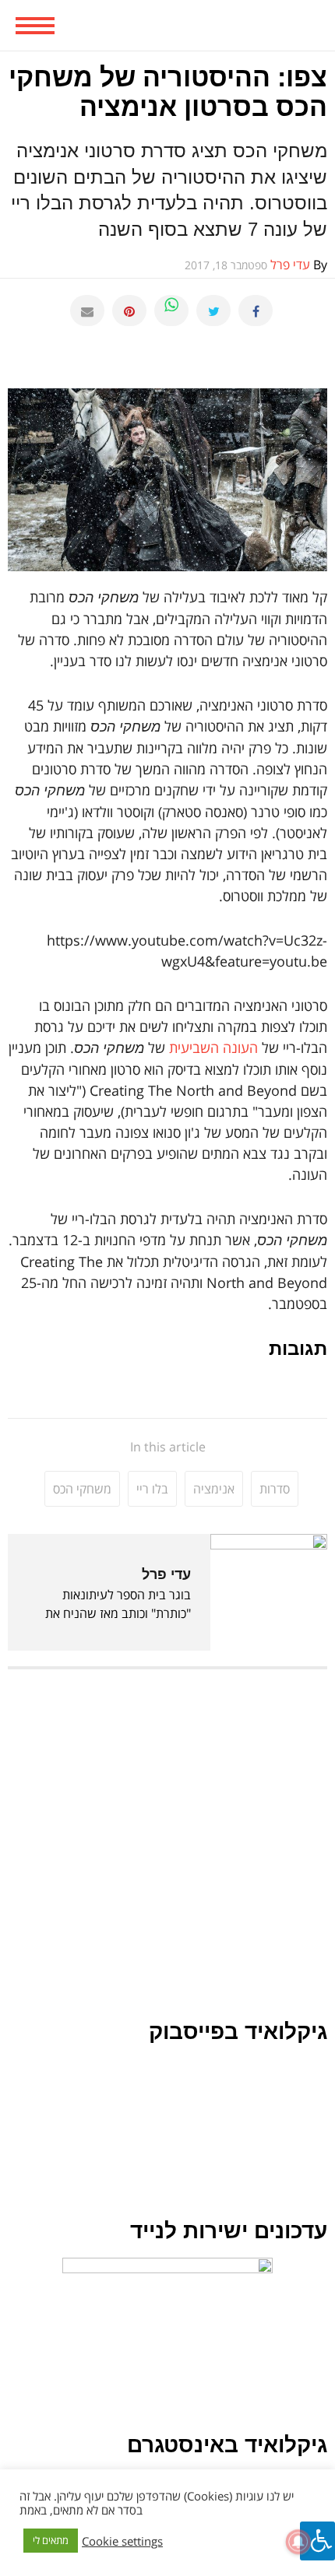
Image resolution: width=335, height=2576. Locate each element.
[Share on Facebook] (256, 311)
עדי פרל (166, 1574)
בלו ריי (152, 1489)
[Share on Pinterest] (129, 311)
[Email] (87, 311)
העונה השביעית (213, 1048)
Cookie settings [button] (122, 2541)
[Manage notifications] (298, 2542)
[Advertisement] (167, 1852)
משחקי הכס (82, 1489)
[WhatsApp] (171, 311)
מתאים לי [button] (51, 2540)
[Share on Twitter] (213, 311)
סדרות (275, 1489)
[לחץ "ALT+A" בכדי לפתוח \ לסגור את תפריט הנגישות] (317, 2541)
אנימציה (214, 1489)
